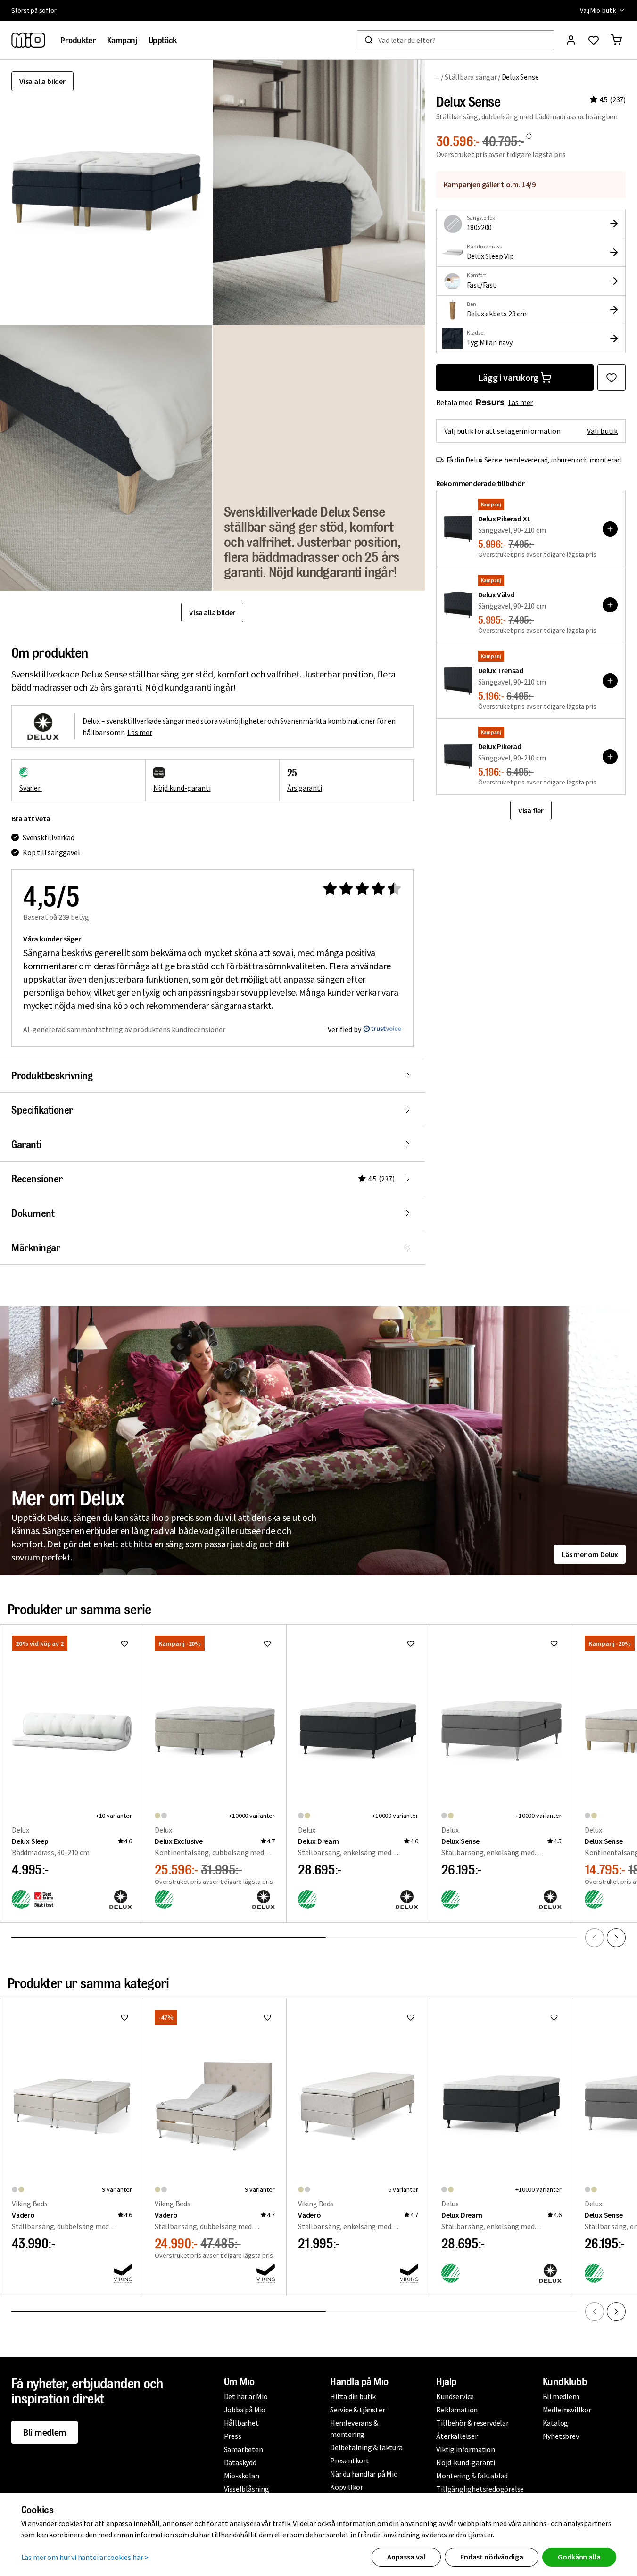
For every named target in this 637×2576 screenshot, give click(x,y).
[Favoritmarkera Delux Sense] (612, 378)
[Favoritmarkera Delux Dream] (411, 1643)
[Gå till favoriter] (594, 40)
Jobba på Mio (245, 2410)
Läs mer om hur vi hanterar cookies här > (85, 2557)
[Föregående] (595, 1938)
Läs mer (521, 402)
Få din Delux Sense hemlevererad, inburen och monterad (534, 460)
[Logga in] (571, 40)
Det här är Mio (246, 2396)
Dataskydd (240, 2462)
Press (233, 2436)
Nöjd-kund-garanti (466, 2462)
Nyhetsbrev (561, 2436)
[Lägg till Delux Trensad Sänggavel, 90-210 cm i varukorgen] (610, 681)
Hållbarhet (241, 2423)
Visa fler (531, 810)
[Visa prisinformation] (529, 136)
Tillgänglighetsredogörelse (480, 2489)
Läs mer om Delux (590, 1554)
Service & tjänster (357, 2410)
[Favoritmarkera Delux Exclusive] (267, 1643)
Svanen (31, 788)
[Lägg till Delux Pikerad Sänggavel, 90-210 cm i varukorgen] (610, 757)
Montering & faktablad (472, 2476)
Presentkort (350, 2460)
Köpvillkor (347, 2487)
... (438, 77)
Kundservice (455, 2396)
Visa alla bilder (42, 81)
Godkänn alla (579, 2557)
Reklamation (457, 2410)
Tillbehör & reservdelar (472, 2423)
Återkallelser (457, 2436)
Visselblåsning (247, 2489)
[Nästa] (616, 1938)
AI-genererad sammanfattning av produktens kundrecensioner (124, 1029)
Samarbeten (244, 2449)
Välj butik (602, 431)
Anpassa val (406, 2557)
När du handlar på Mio (364, 2474)
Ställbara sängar (471, 77)
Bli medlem (45, 2432)
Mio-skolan (242, 2476)
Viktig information (465, 2449)
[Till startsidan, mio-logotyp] (28, 40)
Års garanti (305, 788)
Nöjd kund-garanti (182, 788)
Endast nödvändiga (492, 2557)
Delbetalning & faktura (366, 2447)
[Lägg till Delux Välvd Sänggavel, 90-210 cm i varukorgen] (610, 605)
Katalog (556, 2423)
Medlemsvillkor (567, 2410)
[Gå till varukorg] (616, 40)
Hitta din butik (353, 2396)
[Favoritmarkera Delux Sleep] (124, 1643)
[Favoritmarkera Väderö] (124, 2017)
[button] (319, 192)
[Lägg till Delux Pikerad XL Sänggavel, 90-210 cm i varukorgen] (610, 529)
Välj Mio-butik (598, 10)
